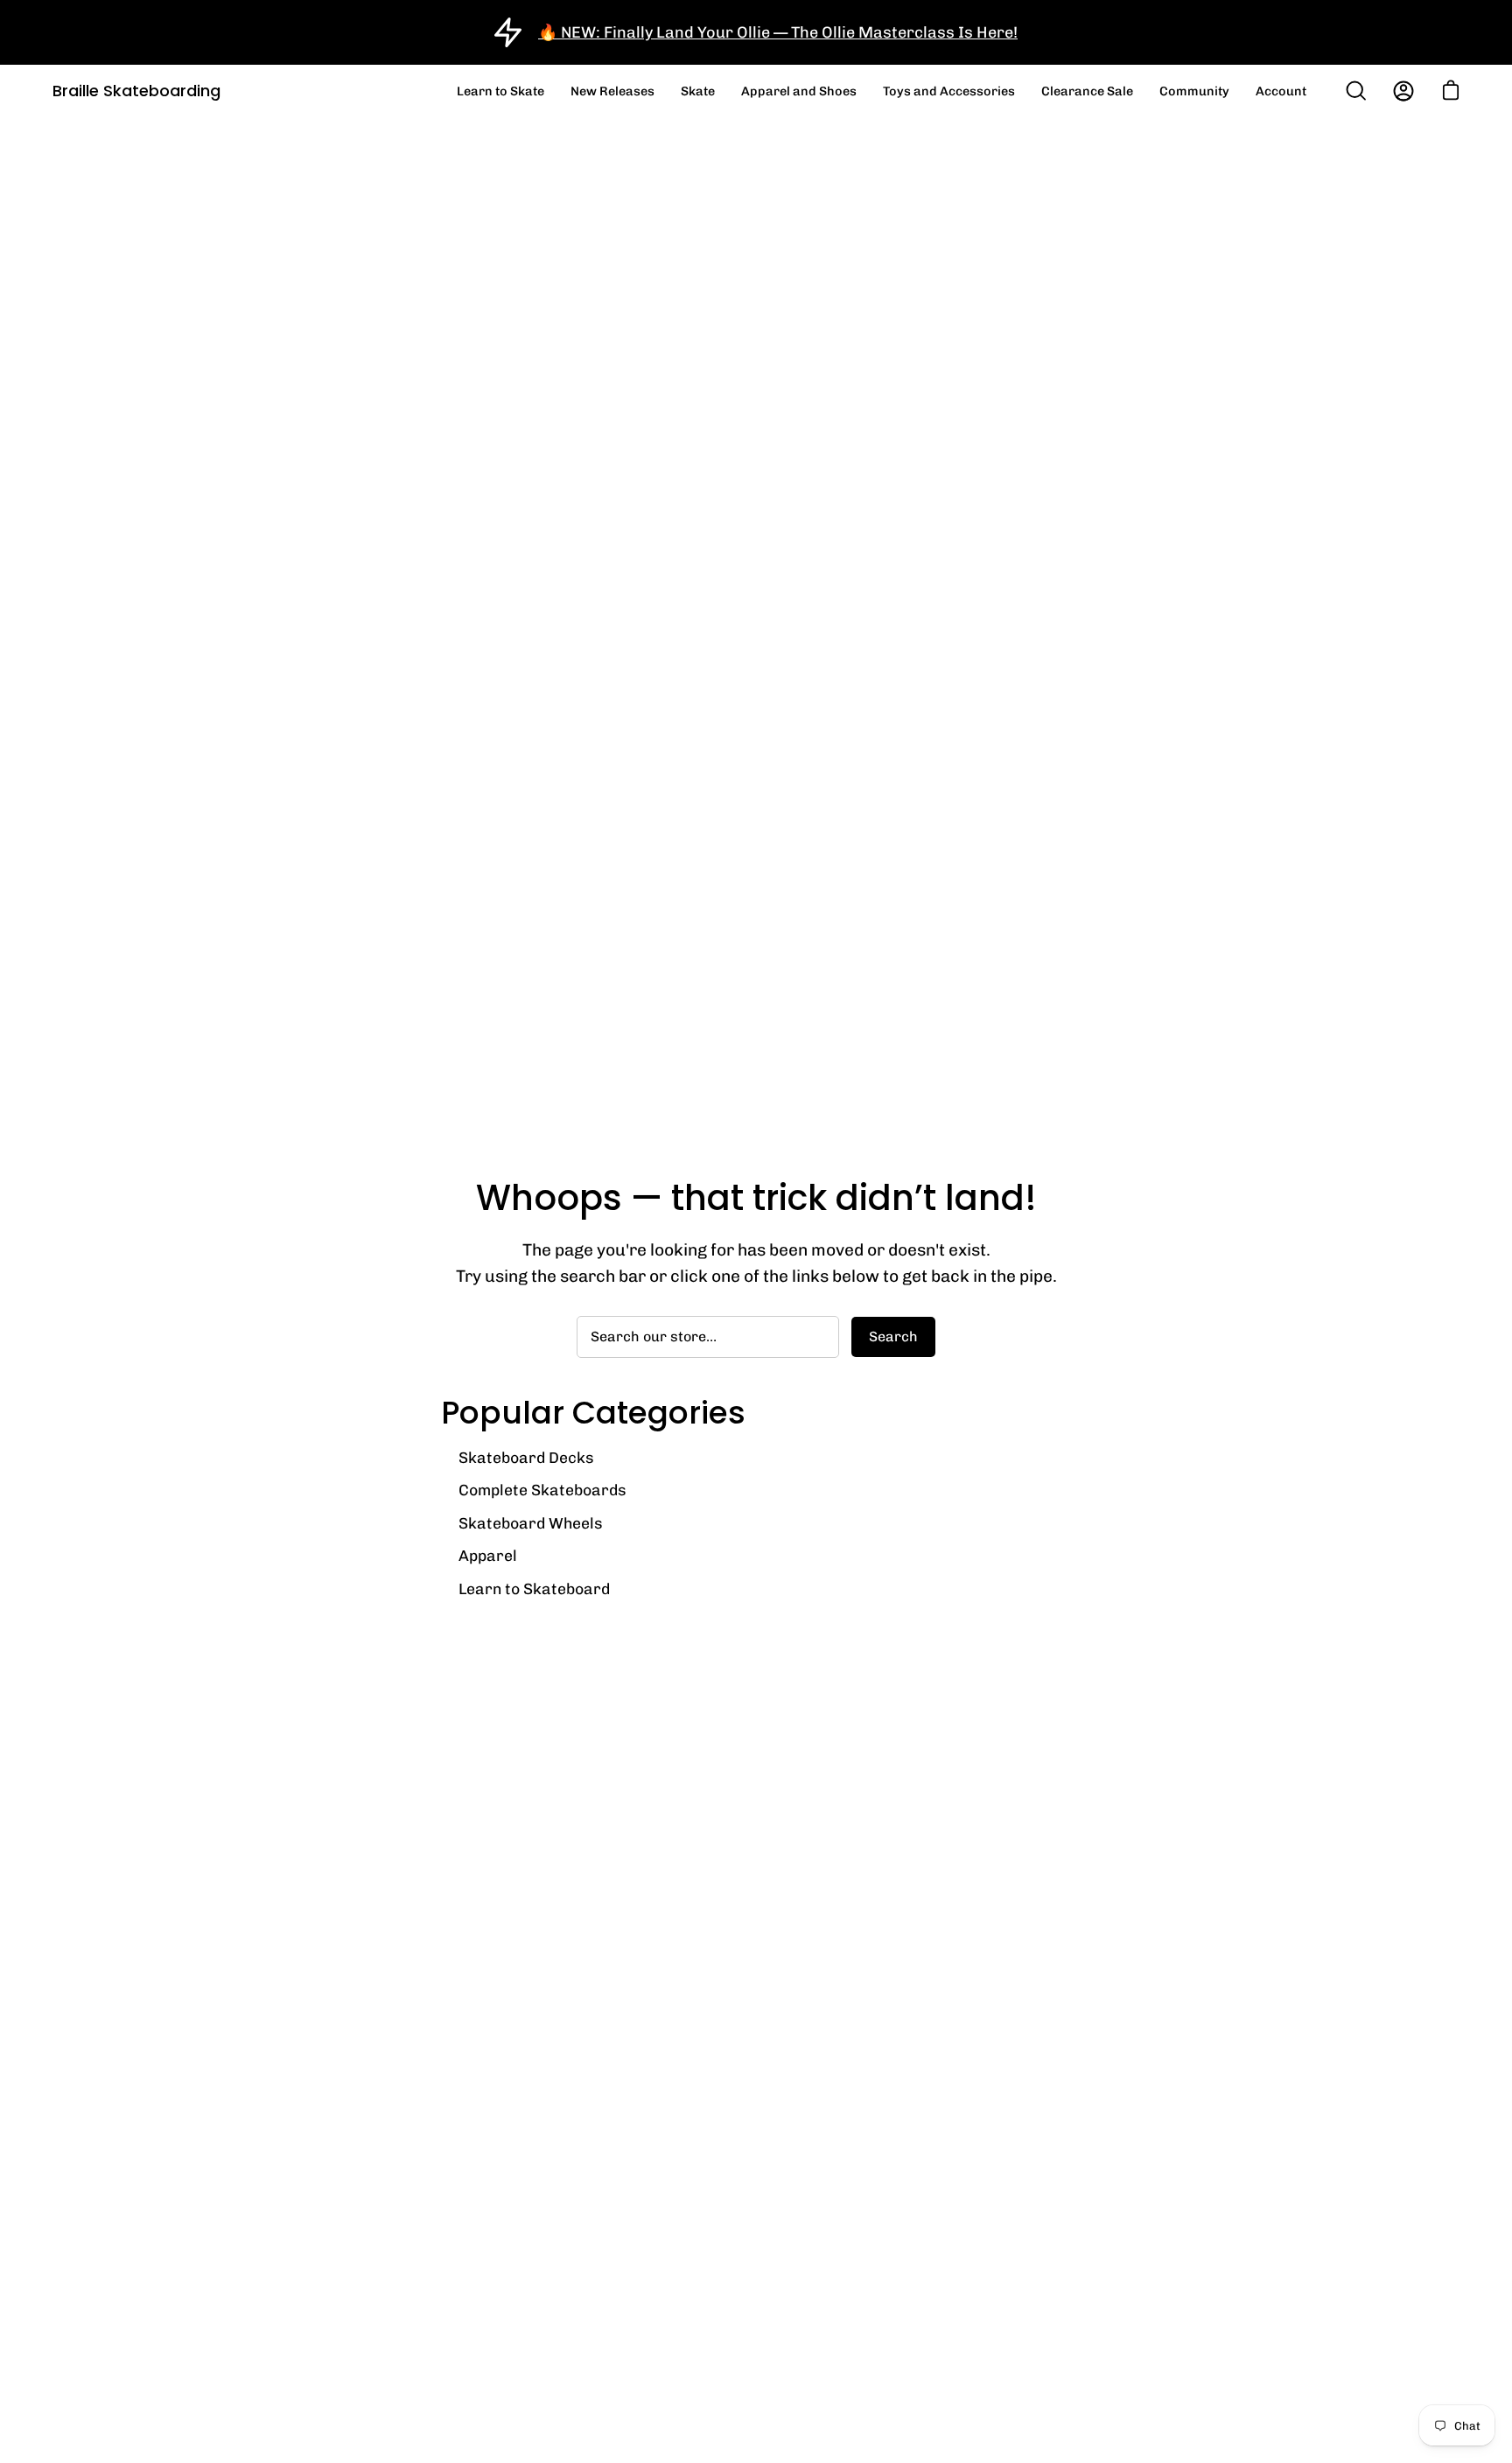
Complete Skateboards (542, 1490)
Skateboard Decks (526, 1457)
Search (893, 1336)
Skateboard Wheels (531, 1523)
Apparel (488, 1555)
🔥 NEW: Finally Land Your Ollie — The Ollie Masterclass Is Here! (778, 32)
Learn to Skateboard (534, 1588)
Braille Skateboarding (136, 91)
